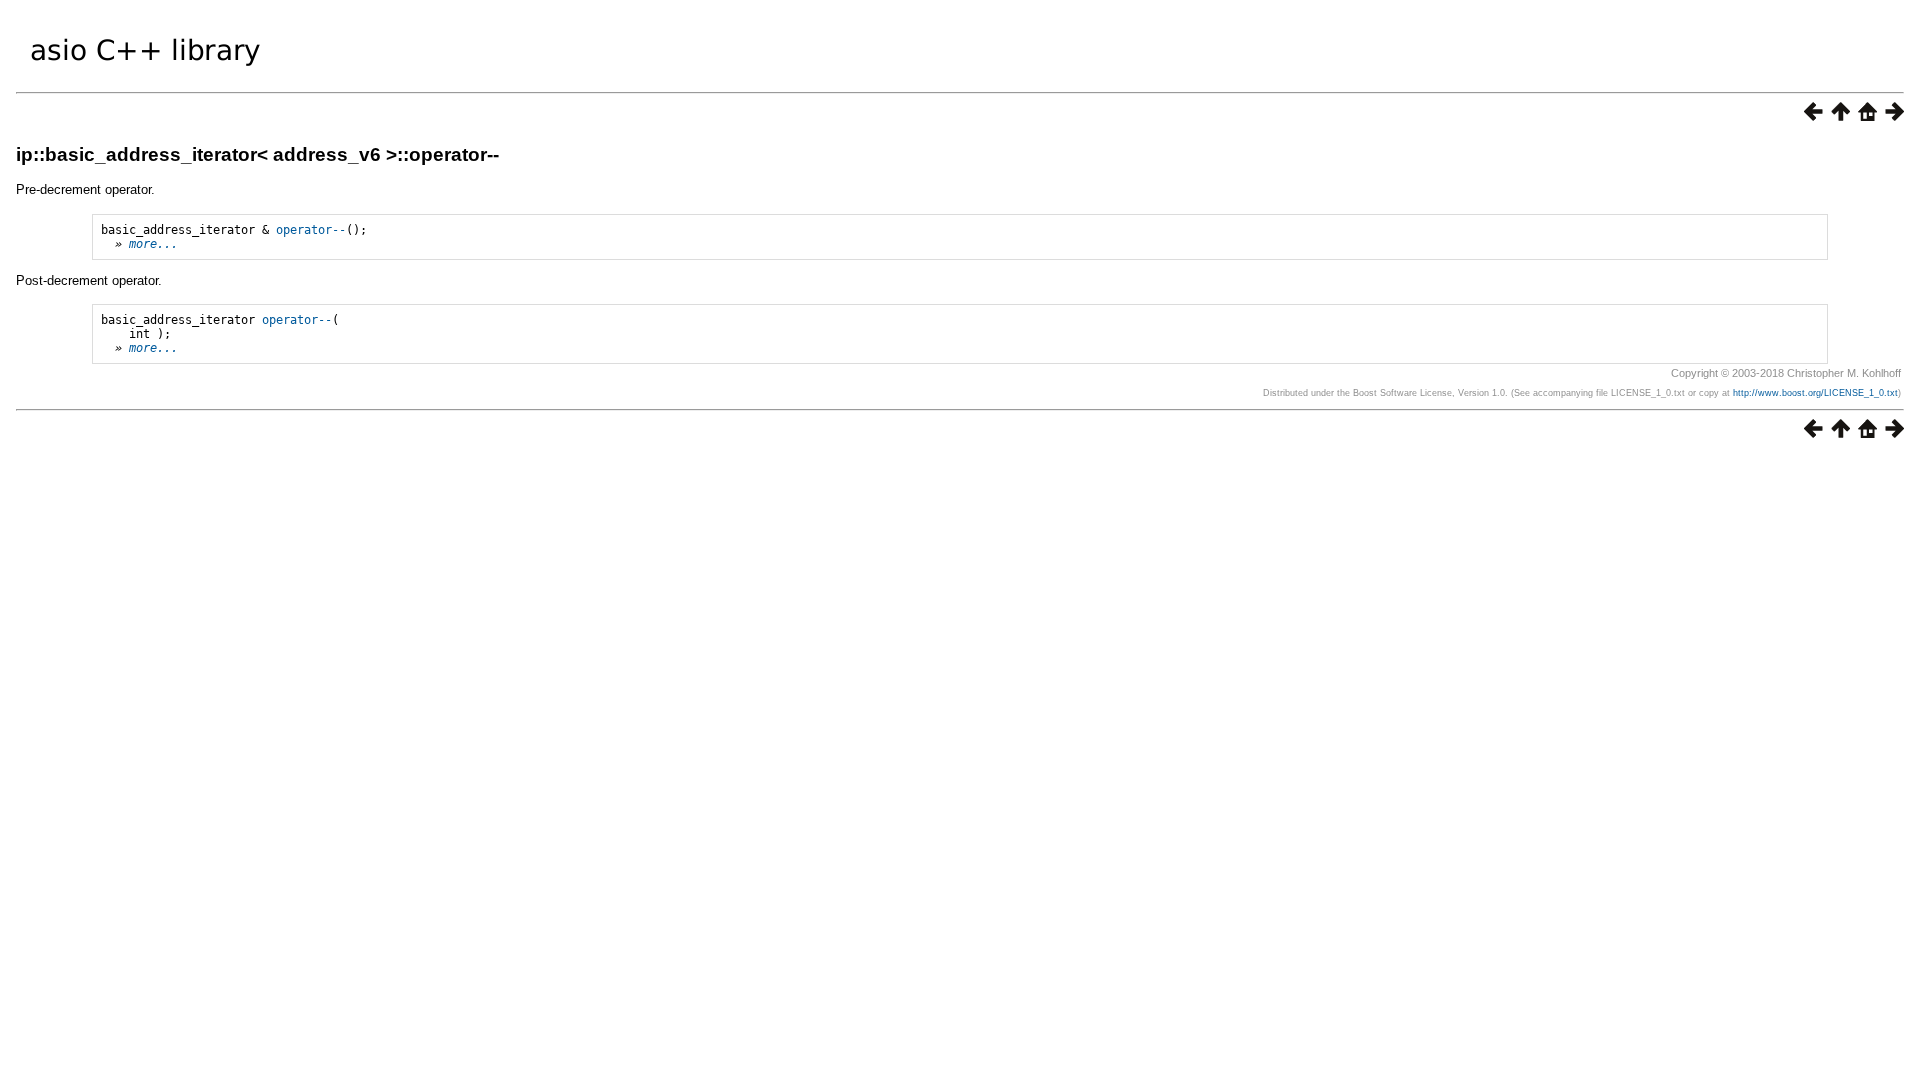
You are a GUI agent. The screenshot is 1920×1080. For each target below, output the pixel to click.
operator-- (311, 230)
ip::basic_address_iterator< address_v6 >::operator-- (257, 154)
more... (153, 244)
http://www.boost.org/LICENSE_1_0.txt (1815, 393)
